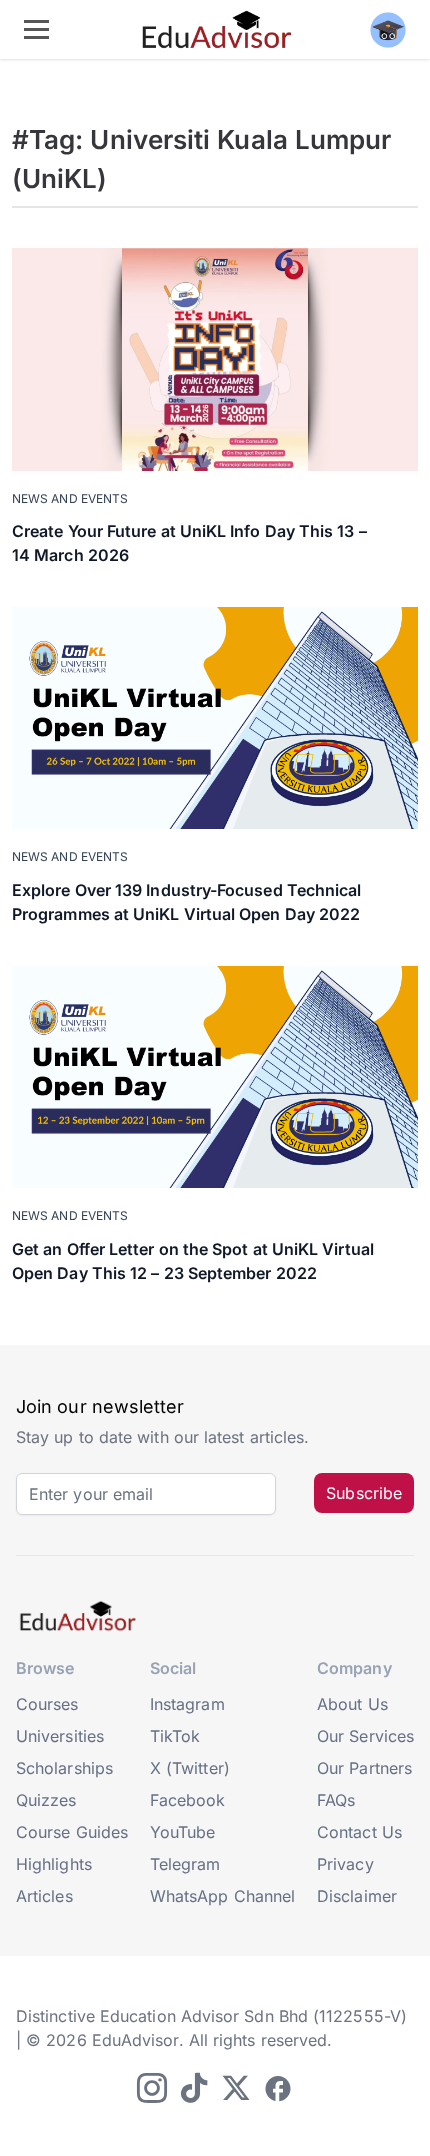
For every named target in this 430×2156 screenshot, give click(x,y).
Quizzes (46, 1800)
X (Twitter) (190, 1768)
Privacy (345, 1864)
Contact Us (359, 1832)
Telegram (185, 1864)
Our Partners (364, 1768)
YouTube (183, 1832)
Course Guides (72, 1832)
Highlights (54, 1864)
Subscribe (364, 1493)
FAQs (336, 1800)
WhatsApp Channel (222, 1896)
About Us (352, 1704)
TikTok (175, 1736)
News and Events (70, 498)
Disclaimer (357, 1896)
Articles (44, 1896)
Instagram (187, 1704)
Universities (60, 1736)
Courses (47, 1704)
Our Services (365, 1736)
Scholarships (64, 1768)
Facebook (188, 1800)
